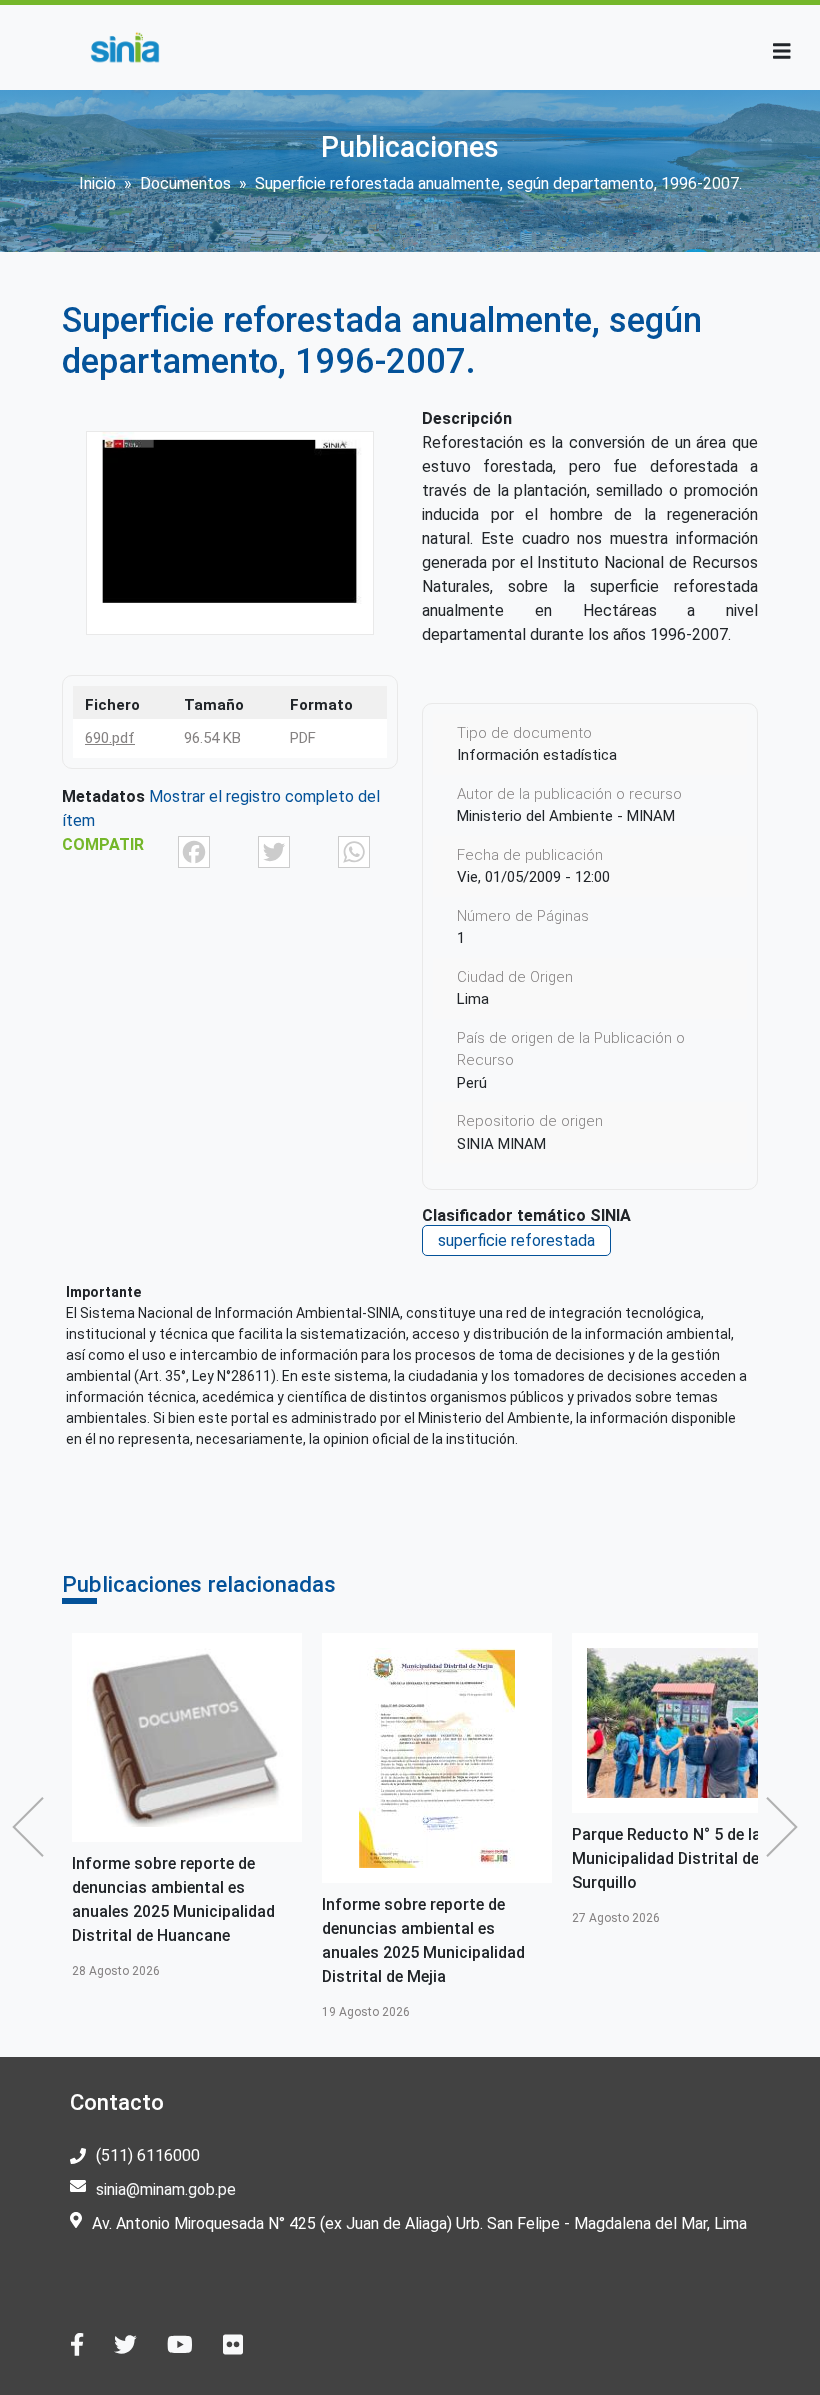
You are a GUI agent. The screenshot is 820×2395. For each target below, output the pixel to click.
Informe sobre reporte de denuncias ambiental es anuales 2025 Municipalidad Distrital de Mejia (423, 1940)
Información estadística (537, 755)
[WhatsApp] (354, 850)
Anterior (33, 1827)
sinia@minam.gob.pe (166, 2189)
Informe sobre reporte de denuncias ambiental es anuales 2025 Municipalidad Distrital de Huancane (173, 1899)
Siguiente (787, 1827)
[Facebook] (194, 850)
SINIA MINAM (501, 1144)
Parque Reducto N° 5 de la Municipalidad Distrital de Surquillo (666, 1858)
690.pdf (110, 738)
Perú (472, 1083)
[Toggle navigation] (782, 51)
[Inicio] (124, 47)
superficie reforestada (516, 1240)
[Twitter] (274, 850)
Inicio (97, 183)
